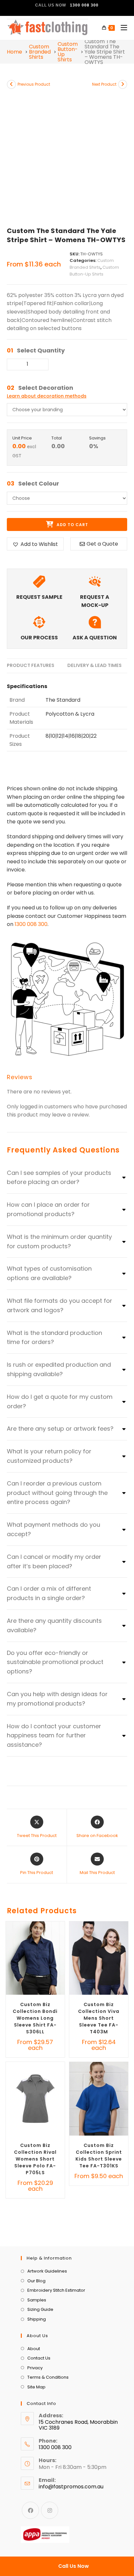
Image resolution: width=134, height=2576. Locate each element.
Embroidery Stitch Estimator (56, 2290)
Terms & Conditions (48, 2377)
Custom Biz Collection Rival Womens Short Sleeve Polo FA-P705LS (35, 2159)
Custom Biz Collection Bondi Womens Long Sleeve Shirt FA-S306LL (35, 2018)
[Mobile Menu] (121, 28)
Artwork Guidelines (47, 2271)
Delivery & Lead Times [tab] (94, 665)
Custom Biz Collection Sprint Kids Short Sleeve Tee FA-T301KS (99, 2156)
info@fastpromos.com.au (71, 2487)
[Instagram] (50, 2510)
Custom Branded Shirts (40, 52)
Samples (37, 2300)
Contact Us (39, 2358)
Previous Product (34, 84)
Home (14, 52)
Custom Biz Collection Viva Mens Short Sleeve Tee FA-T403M (99, 2018)
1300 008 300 (31, 924)
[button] (35, 544)
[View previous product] (11, 84)
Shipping (37, 2319)
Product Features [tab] (31, 665)
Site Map (36, 2387)
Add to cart (72, 525)
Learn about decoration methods (47, 396)
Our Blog (36, 2281)
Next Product (104, 84)
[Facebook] (30, 2510)
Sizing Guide (40, 2309)
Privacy (35, 2368)
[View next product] (123, 84)
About (34, 2349)
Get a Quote (102, 544)
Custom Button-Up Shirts (68, 52)
